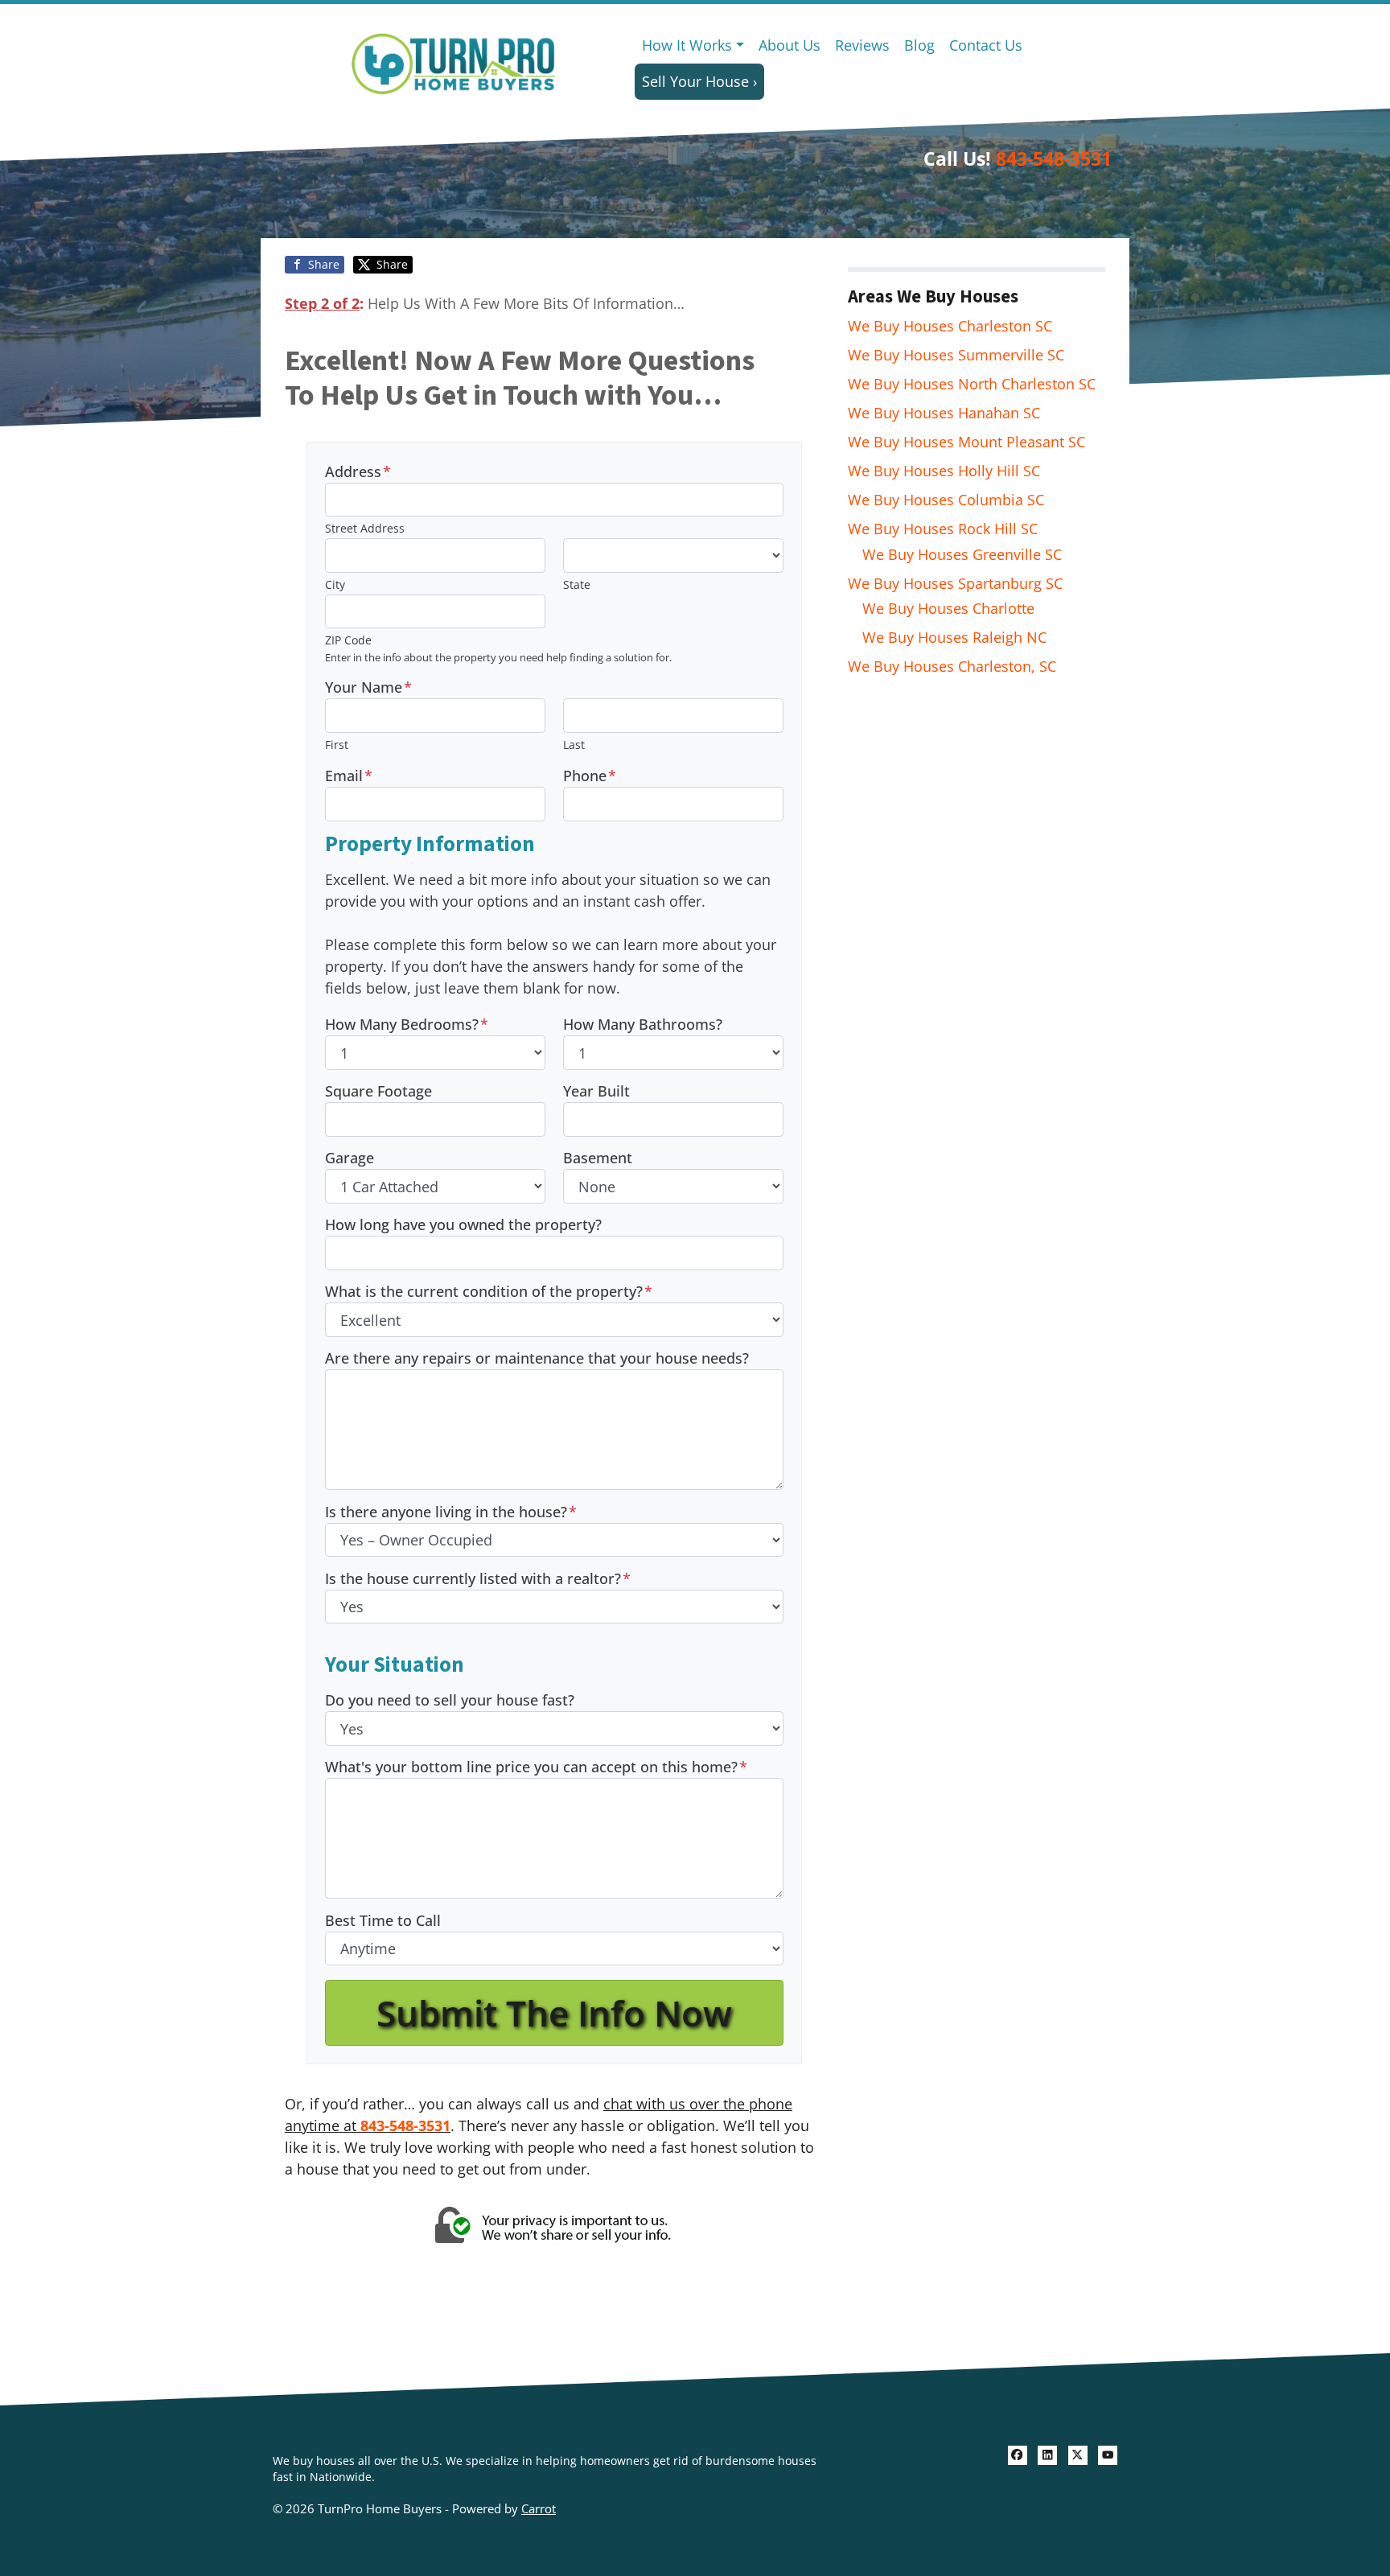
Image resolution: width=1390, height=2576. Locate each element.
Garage (350, 1158)
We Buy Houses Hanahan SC (944, 413)
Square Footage (378, 1091)
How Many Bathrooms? (643, 1024)
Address (358, 471)
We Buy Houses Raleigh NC (954, 637)
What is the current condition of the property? (489, 1291)
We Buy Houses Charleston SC (950, 326)
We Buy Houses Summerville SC (956, 355)
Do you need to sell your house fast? (450, 1700)
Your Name (368, 687)
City (335, 584)
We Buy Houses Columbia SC (946, 500)
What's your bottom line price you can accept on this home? (536, 1767)
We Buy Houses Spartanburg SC (955, 583)
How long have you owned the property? (463, 1224)
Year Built (596, 1091)
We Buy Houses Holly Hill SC (944, 471)
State (577, 584)
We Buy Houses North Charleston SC (972, 384)
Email (349, 776)
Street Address (365, 528)
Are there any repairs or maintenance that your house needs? (537, 1358)
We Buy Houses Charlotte (948, 608)
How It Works (687, 45)
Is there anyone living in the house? (451, 1512)
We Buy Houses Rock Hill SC (943, 529)
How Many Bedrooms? (407, 1024)
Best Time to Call (383, 1920)
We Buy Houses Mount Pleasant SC (966, 442)
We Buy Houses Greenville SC (962, 554)
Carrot (539, 2508)
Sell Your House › (699, 81)
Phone (590, 776)
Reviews (862, 45)
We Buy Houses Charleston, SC (952, 666)
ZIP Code (348, 640)
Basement (598, 1158)
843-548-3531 (1054, 158)
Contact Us (986, 45)
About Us (790, 45)
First (337, 745)
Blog (919, 45)
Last (574, 745)
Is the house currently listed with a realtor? (478, 1578)
